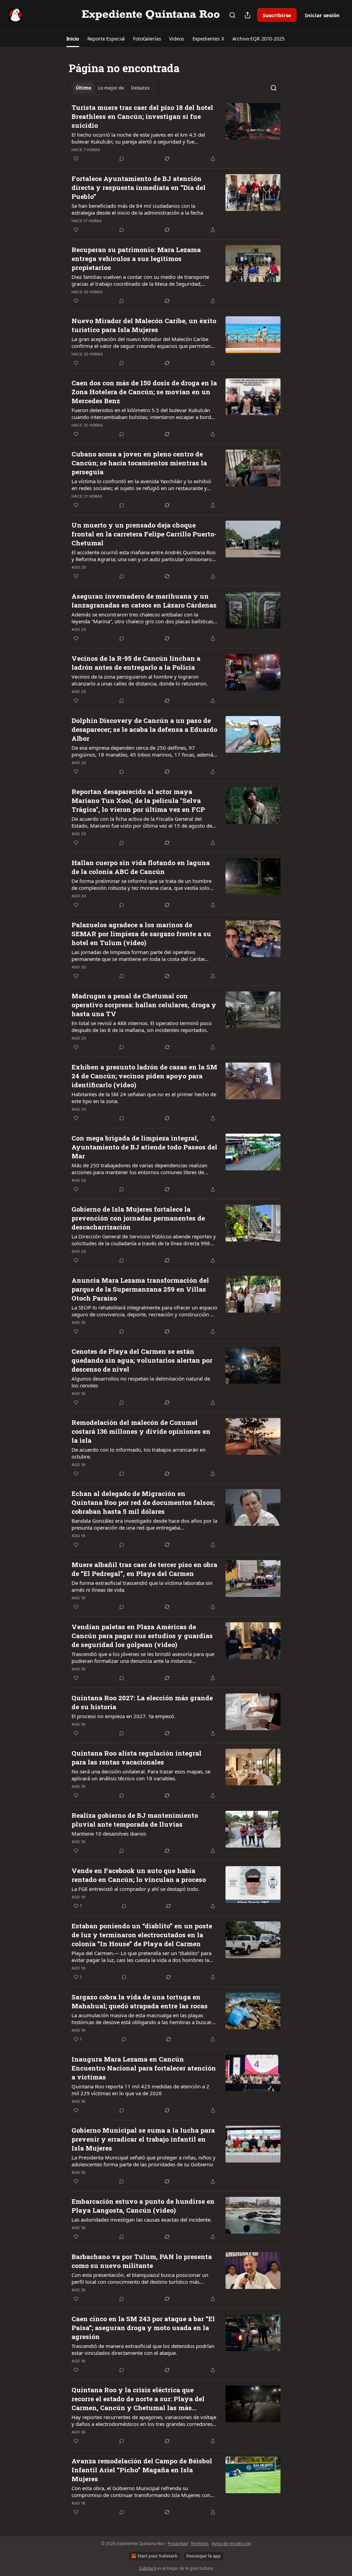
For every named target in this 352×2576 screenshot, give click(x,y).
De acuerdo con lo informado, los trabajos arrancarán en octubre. (139, 1453)
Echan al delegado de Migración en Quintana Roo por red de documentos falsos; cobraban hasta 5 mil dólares (143, 1502)
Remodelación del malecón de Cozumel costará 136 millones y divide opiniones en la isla (141, 1431)
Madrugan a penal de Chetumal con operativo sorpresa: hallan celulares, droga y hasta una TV (144, 1005)
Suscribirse (277, 15)
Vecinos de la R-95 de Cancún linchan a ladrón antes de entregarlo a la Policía (136, 663)
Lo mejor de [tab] (111, 88)
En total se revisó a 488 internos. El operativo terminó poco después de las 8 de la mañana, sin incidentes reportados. (142, 1026)
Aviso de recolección (231, 2544)
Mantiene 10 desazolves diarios (109, 1834)
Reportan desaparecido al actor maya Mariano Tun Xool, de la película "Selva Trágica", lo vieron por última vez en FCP (138, 800)
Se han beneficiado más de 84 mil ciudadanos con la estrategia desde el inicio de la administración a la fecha (137, 209)
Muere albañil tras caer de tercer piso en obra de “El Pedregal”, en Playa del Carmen (144, 1569)
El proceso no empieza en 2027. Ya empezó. (123, 1716)
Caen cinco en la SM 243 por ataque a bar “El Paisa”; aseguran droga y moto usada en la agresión (143, 2328)
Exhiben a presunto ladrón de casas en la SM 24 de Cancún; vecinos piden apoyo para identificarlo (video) (144, 1076)
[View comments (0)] (122, 159)
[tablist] (113, 88)
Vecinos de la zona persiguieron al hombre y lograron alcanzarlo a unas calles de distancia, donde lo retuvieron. (140, 680)
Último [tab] (83, 88)
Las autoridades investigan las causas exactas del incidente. (142, 2220)
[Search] (232, 15)
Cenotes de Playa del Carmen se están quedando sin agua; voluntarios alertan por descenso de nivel (142, 1360)
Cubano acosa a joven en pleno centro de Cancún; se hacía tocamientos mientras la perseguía (139, 463)
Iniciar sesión (322, 15)
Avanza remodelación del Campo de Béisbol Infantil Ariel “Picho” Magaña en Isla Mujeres (142, 2470)
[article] (176, 133)
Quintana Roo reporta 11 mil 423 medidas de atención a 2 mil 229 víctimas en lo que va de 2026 (140, 2090)
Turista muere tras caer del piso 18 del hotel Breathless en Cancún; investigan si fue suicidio (142, 116)
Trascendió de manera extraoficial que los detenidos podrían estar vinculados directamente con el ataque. (143, 2349)
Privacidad (178, 2544)
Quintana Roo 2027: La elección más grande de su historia (142, 1702)
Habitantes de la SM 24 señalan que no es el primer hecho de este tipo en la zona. (144, 1098)
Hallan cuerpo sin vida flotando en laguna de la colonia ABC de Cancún (141, 867)
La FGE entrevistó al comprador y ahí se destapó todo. (135, 1889)
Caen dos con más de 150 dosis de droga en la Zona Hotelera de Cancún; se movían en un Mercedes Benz (144, 392)
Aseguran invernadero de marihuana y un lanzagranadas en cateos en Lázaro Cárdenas (144, 600)
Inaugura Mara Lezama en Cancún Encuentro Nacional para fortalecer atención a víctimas (144, 2068)
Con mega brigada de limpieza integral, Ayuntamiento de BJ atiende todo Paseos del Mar (144, 1147)
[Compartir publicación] (247, 15)
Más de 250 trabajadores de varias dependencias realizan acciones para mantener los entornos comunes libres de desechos (139, 1169)
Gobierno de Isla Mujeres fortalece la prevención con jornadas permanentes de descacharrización (138, 1218)
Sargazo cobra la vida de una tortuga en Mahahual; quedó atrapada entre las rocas (140, 2001)
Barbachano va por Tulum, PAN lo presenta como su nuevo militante (142, 2261)
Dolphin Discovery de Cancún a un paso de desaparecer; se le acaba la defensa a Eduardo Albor (144, 729)
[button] (73, 39)
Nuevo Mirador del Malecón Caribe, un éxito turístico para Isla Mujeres (144, 325)
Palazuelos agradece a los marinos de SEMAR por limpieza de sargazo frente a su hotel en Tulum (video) (141, 934)
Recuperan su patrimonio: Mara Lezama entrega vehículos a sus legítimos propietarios (136, 258)
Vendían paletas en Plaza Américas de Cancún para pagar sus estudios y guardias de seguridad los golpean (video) (142, 1636)
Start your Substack (157, 2556)
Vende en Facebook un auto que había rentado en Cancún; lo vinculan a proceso (139, 1875)
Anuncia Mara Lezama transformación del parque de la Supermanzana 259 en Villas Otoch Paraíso (140, 1289)
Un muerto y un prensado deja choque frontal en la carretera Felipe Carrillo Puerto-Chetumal (144, 534)
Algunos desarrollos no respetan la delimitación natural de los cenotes (141, 1382)
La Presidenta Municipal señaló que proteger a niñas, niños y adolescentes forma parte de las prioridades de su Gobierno (144, 2161)
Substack (147, 2568)
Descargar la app (203, 2556)
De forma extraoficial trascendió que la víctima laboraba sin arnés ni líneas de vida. (142, 1586)
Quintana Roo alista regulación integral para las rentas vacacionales (136, 1757)
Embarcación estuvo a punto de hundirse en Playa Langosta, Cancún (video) (143, 2206)
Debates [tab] (140, 88)
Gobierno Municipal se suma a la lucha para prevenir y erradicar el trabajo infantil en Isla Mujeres (143, 2139)
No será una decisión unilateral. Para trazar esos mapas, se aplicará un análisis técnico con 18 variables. (141, 1775)
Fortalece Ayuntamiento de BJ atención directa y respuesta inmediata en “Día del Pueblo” (139, 187)
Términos (200, 2544)
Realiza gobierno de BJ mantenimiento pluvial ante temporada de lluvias (135, 1820)
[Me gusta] (76, 159)
